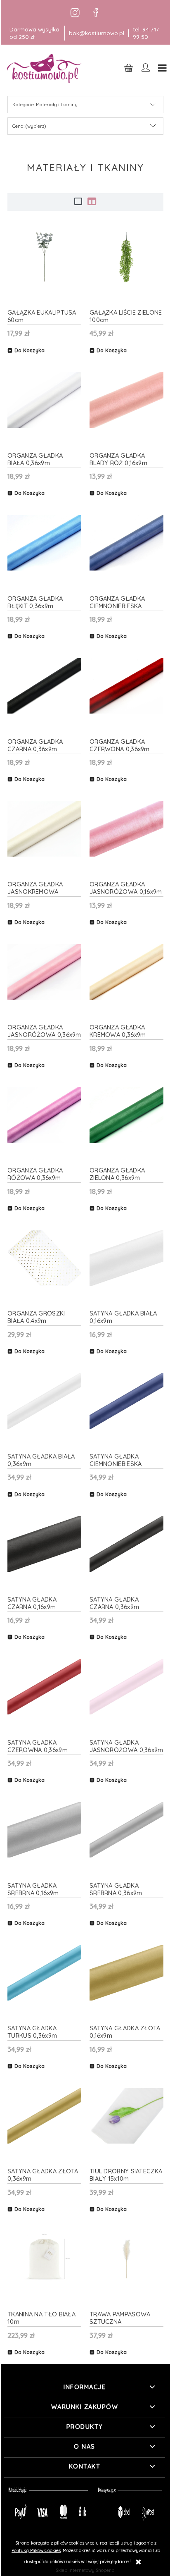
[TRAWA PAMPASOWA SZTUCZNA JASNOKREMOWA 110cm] (126, 2259)
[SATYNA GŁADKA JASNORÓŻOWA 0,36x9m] (126, 1687)
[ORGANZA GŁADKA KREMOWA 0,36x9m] (126, 972)
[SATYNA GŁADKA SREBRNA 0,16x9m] (44, 1830)
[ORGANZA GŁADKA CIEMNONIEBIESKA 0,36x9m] (126, 543)
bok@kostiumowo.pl (97, 33)
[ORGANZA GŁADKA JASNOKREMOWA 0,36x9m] (44, 829)
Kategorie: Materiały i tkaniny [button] (45, 105)
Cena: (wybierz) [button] (29, 126)
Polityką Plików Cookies (36, 2550)
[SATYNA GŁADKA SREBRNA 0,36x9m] (126, 1830)
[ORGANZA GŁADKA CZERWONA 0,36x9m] (126, 686)
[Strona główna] (45, 68)
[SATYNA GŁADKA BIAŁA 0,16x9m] (126, 1258)
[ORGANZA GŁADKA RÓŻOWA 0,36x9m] (44, 1115)
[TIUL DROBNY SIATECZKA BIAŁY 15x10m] (126, 2116)
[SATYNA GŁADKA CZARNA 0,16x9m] (44, 1544)
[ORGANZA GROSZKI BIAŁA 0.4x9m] (44, 1258)
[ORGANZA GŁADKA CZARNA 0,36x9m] (44, 686)
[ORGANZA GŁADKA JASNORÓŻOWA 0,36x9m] (44, 972)
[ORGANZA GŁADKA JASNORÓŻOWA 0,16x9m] (126, 829)
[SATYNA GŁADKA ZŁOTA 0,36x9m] (44, 2116)
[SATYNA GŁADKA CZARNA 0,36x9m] (126, 1544)
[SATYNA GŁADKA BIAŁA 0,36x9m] (44, 1401)
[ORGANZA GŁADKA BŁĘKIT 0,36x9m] (44, 543)
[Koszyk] (129, 68)
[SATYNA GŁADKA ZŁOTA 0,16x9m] (126, 1973)
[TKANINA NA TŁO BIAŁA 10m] (44, 2259)
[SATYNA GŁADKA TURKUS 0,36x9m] (44, 1973)
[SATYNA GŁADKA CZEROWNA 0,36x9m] (44, 1687)
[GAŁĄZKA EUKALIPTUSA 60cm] (44, 257)
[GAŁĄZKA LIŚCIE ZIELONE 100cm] (126, 257)
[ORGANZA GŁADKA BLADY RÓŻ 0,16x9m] (126, 400)
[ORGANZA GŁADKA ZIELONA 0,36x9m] (126, 1115)
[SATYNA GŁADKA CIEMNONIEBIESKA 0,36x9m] (126, 1401)
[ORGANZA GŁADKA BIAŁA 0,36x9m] (44, 400)
